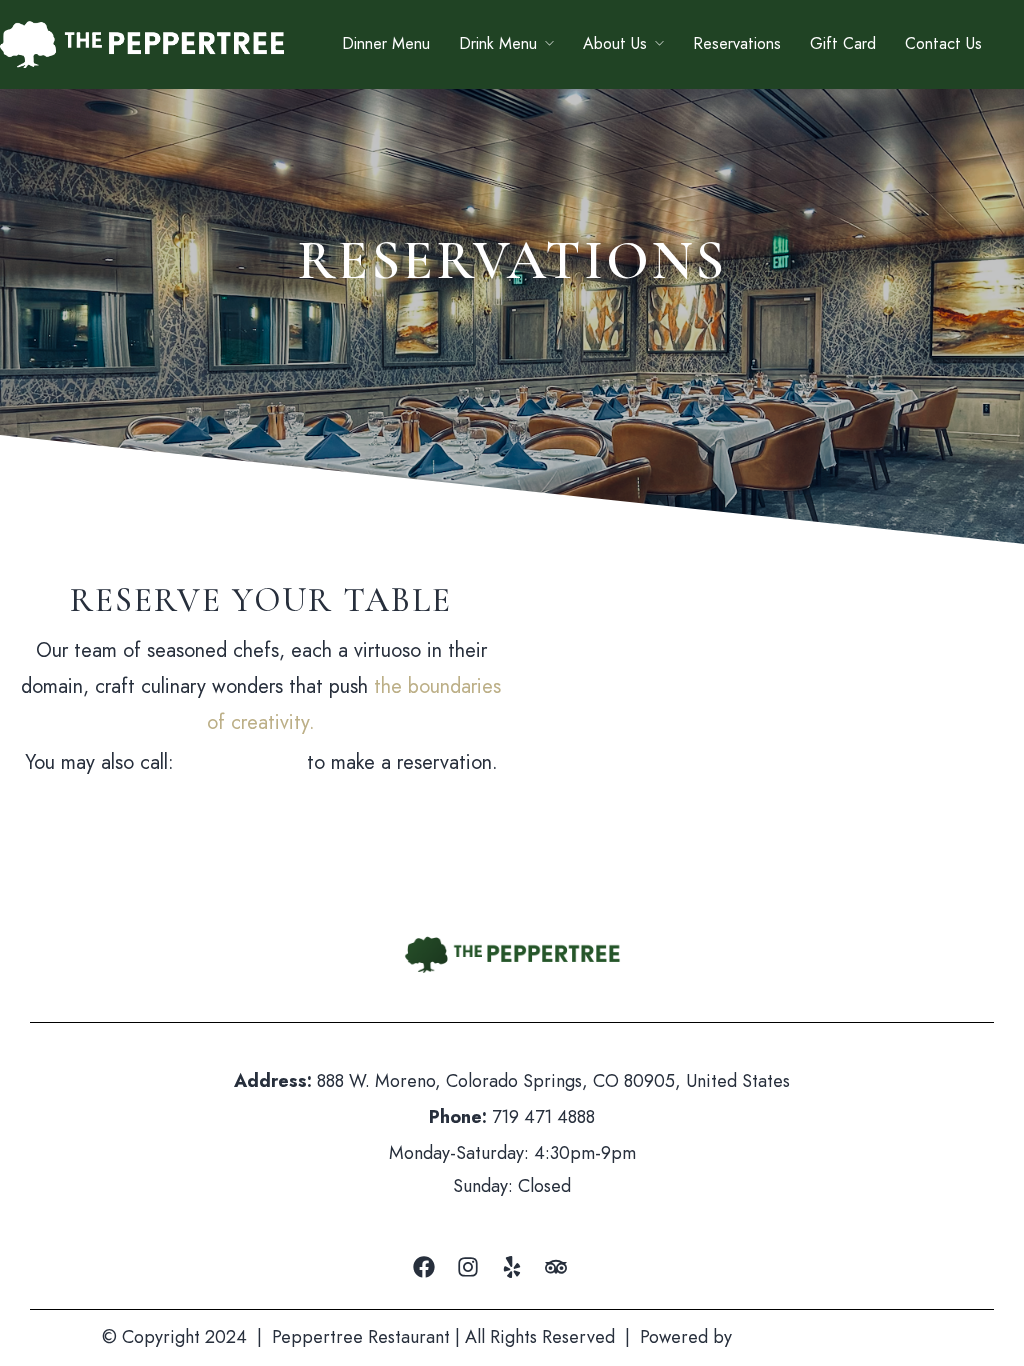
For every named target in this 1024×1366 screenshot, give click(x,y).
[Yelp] (512, 1267)
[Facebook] (424, 1267)
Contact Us (943, 43)
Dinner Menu (386, 43)
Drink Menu (498, 43)
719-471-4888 (240, 762)
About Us (615, 43)
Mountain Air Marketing (829, 1337)
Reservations (737, 43)
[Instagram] (468, 1267)
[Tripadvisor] (556, 1267)
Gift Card (843, 43)
